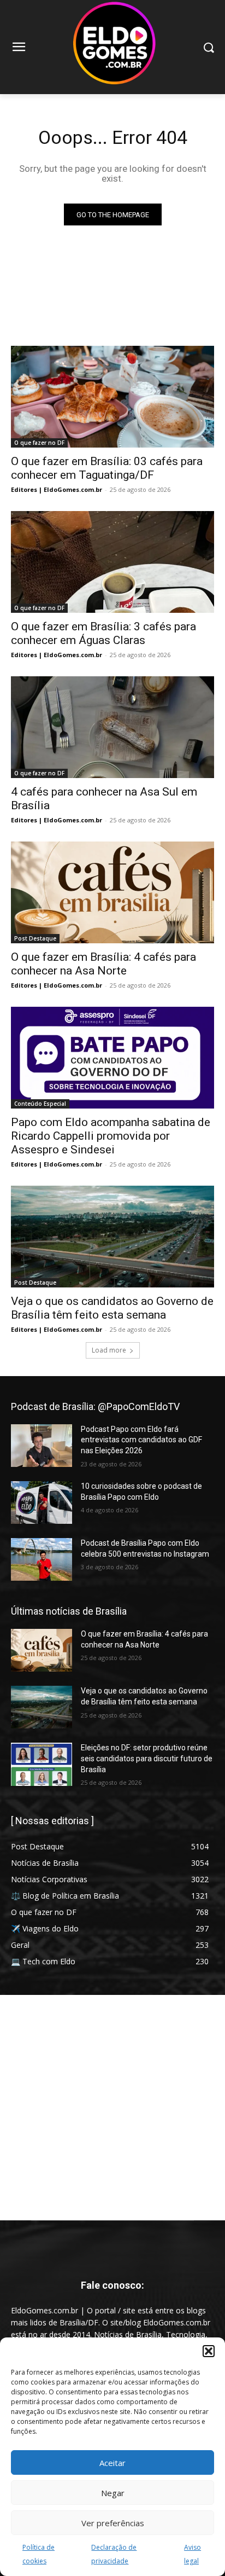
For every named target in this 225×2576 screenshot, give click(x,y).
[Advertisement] (112, 2108)
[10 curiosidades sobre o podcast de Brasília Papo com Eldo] (42, 1502)
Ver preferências (113, 2523)
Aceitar (112, 2463)
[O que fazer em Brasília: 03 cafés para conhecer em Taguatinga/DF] (112, 397)
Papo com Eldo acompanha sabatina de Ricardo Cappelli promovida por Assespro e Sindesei (111, 1136)
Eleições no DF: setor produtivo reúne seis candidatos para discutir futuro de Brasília (147, 1758)
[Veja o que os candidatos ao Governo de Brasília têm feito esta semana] (112, 1237)
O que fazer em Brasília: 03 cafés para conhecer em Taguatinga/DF (107, 468)
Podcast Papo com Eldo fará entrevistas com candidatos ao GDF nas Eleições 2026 (141, 1440)
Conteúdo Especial (40, 1104)
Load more (109, 1350)
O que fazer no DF (39, 443)
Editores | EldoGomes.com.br (57, 489)
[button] (209, 2351)
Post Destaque (35, 938)
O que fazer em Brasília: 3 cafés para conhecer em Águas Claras (103, 633)
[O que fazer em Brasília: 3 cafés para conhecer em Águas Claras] (112, 562)
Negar (113, 2493)
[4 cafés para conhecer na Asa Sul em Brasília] (112, 727)
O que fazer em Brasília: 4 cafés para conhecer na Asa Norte (103, 964)
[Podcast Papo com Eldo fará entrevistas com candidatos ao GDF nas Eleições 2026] (42, 1446)
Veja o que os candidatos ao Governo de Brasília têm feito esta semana (112, 1308)
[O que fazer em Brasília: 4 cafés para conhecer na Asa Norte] (112, 892)
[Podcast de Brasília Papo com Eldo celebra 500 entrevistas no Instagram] (42, 1559)
